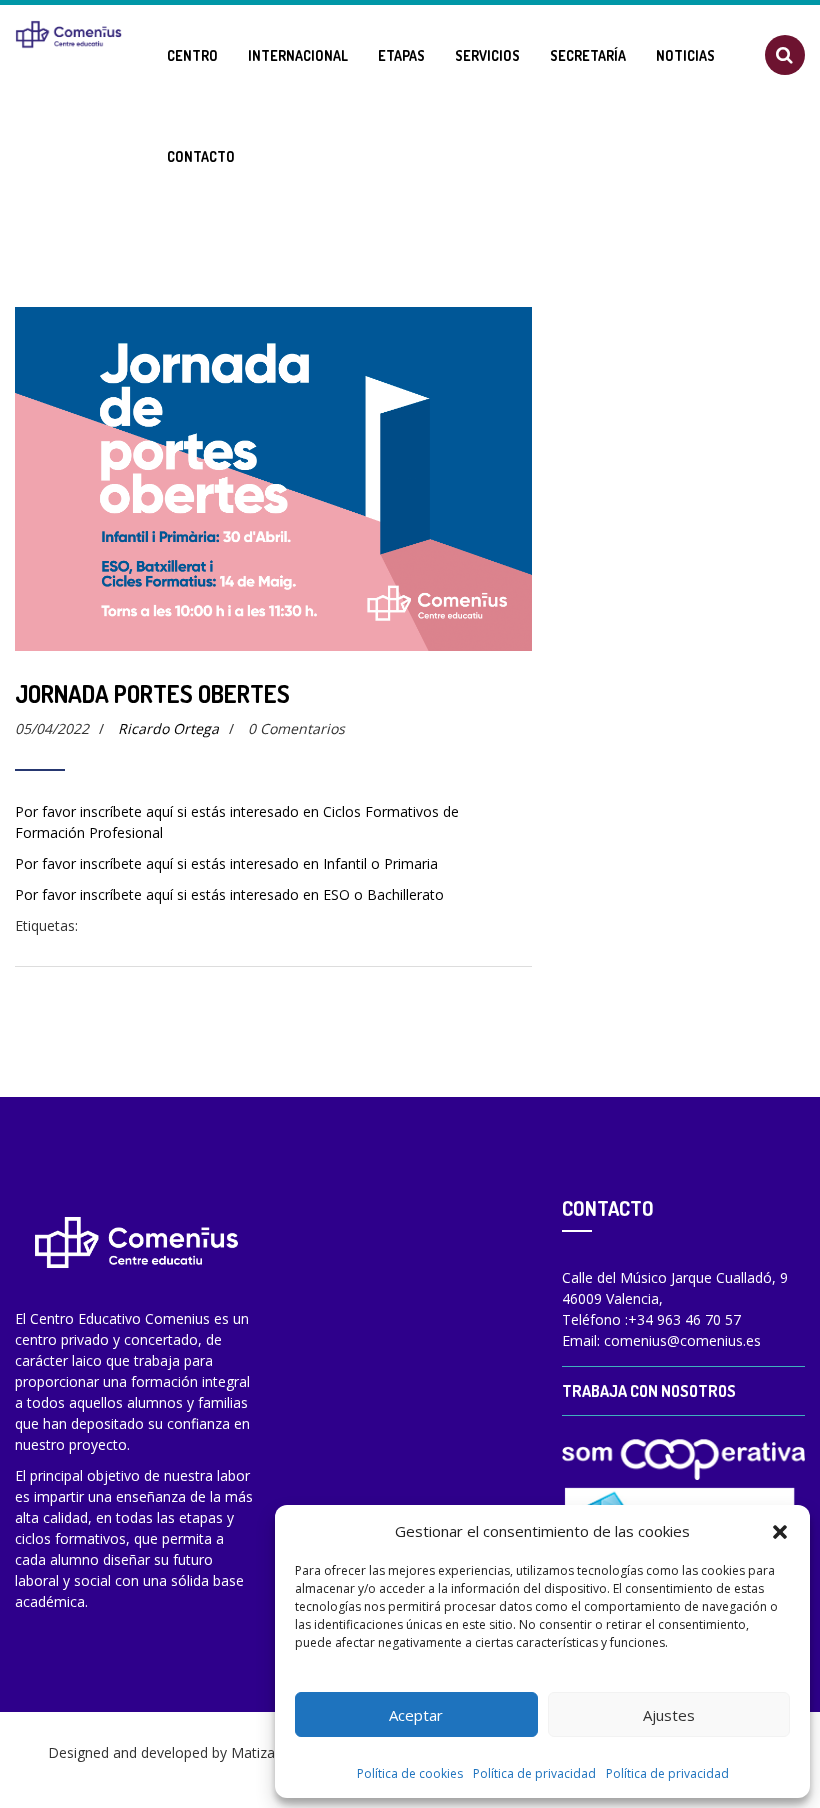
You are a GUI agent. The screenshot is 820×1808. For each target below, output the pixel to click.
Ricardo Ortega (168, 728)
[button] (780, 1531)
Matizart (258, 1752)
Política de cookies (410, 1773)
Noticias (685, 55)
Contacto (201, 156)
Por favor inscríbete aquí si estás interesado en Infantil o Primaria (226, 863)
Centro (192, 55)
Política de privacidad (534, 1773)
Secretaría (588, 55)
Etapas (401, 55)
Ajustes (669, 1715)
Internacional (298, 55)
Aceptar (416, 1715)
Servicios (487, 55)
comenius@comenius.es (682, 1340)
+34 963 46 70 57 (684, 1319)
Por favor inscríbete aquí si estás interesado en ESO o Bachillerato (229, 894)
